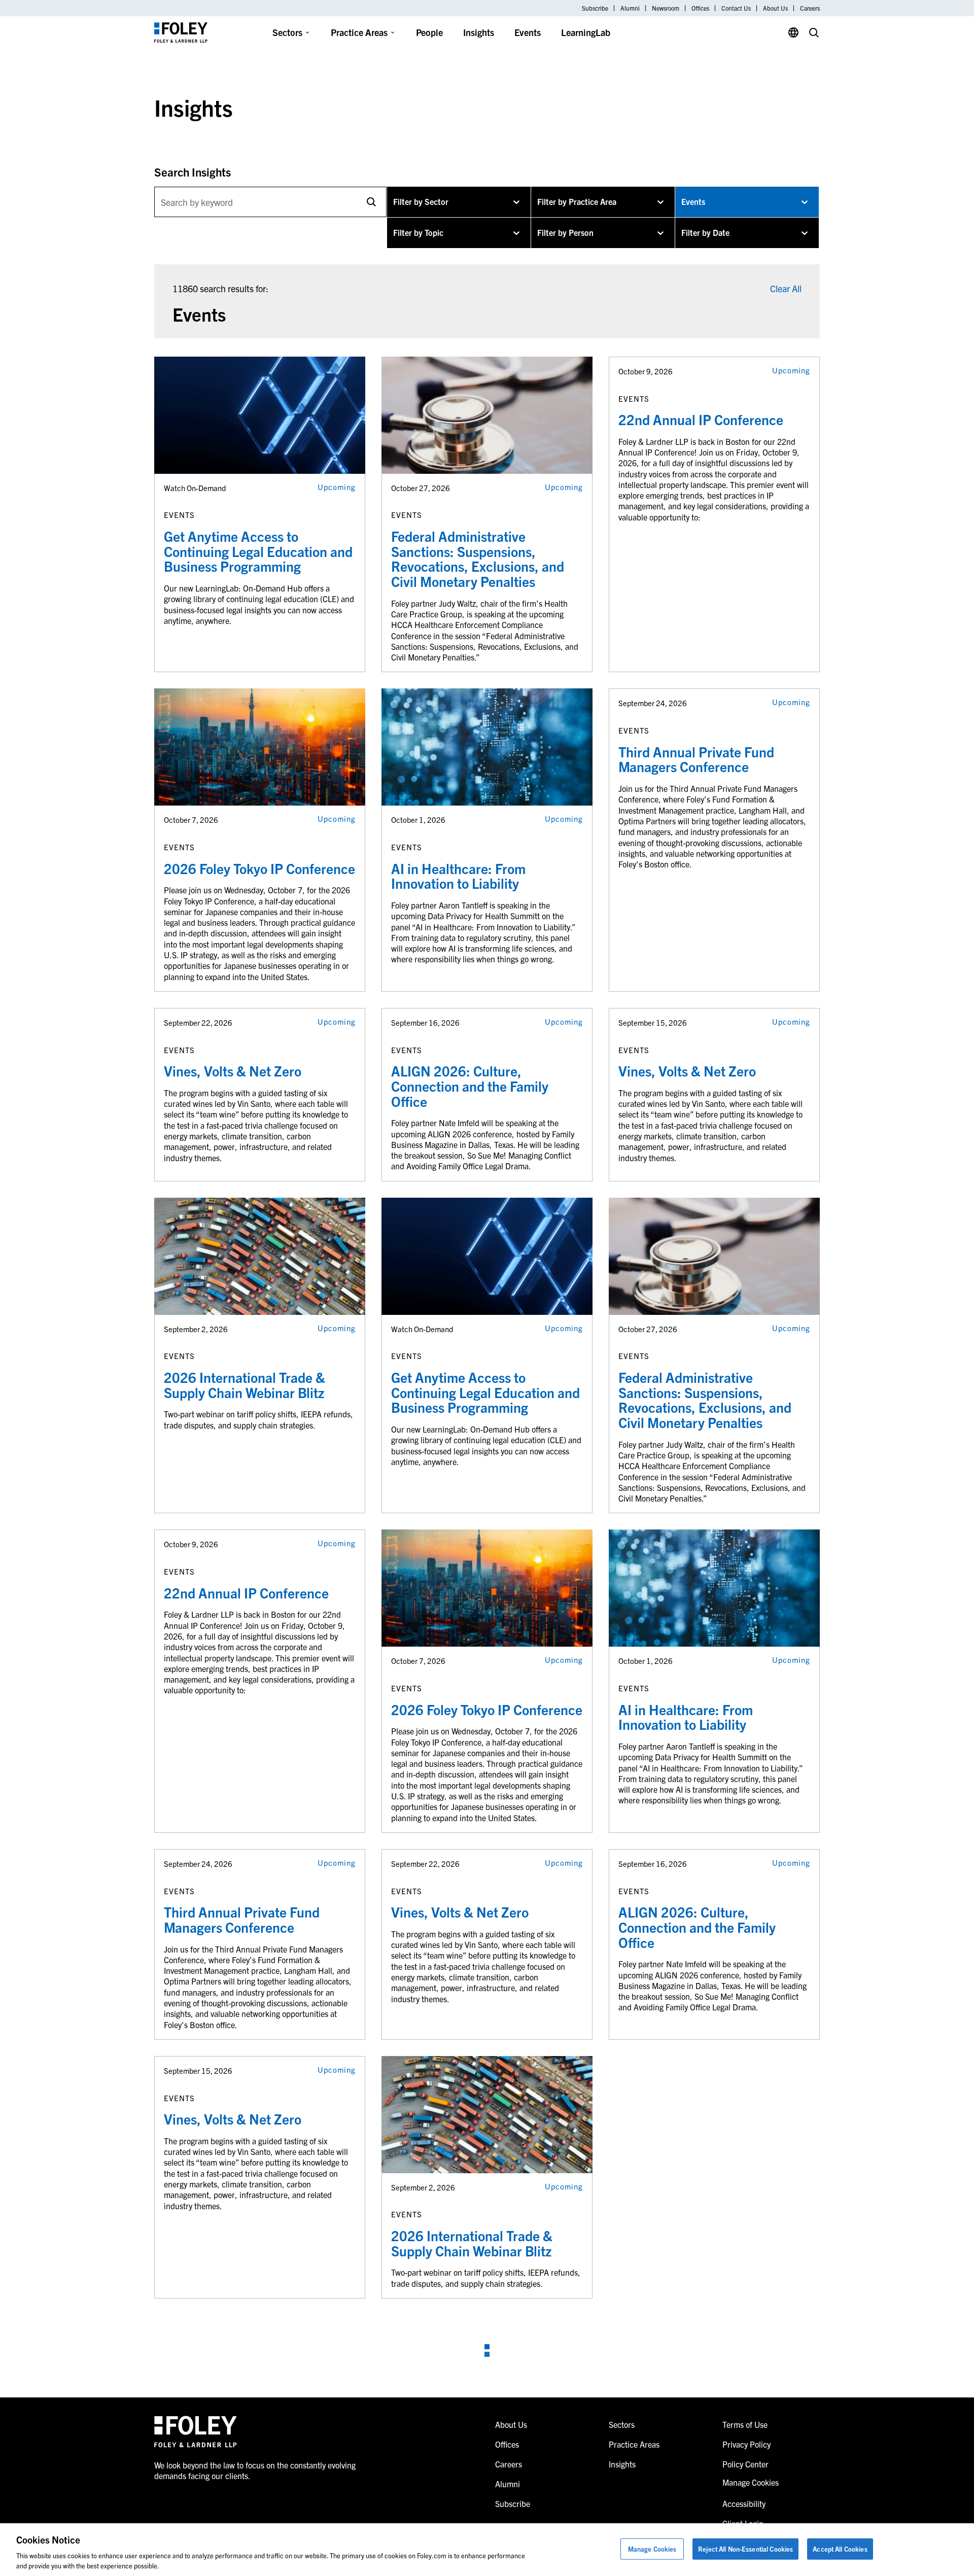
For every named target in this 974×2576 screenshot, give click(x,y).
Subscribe (595, 8)
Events (528, 32)
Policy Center (745, 2464)
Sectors (287, 32)
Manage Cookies (652, 2549)
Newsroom (666, 8)
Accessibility (744, 2503)
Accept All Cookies (840, 2549)
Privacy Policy (746, 2444)
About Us (775, 8)
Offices (700, 8)
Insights (479, 32)
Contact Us (736, 8)
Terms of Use (745, 2424)
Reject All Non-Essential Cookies (745, 2549)
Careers (810, 8)
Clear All (786, 288)
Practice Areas (359, 32)
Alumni (630, 8)
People (429, 32)
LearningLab (586, 32)
